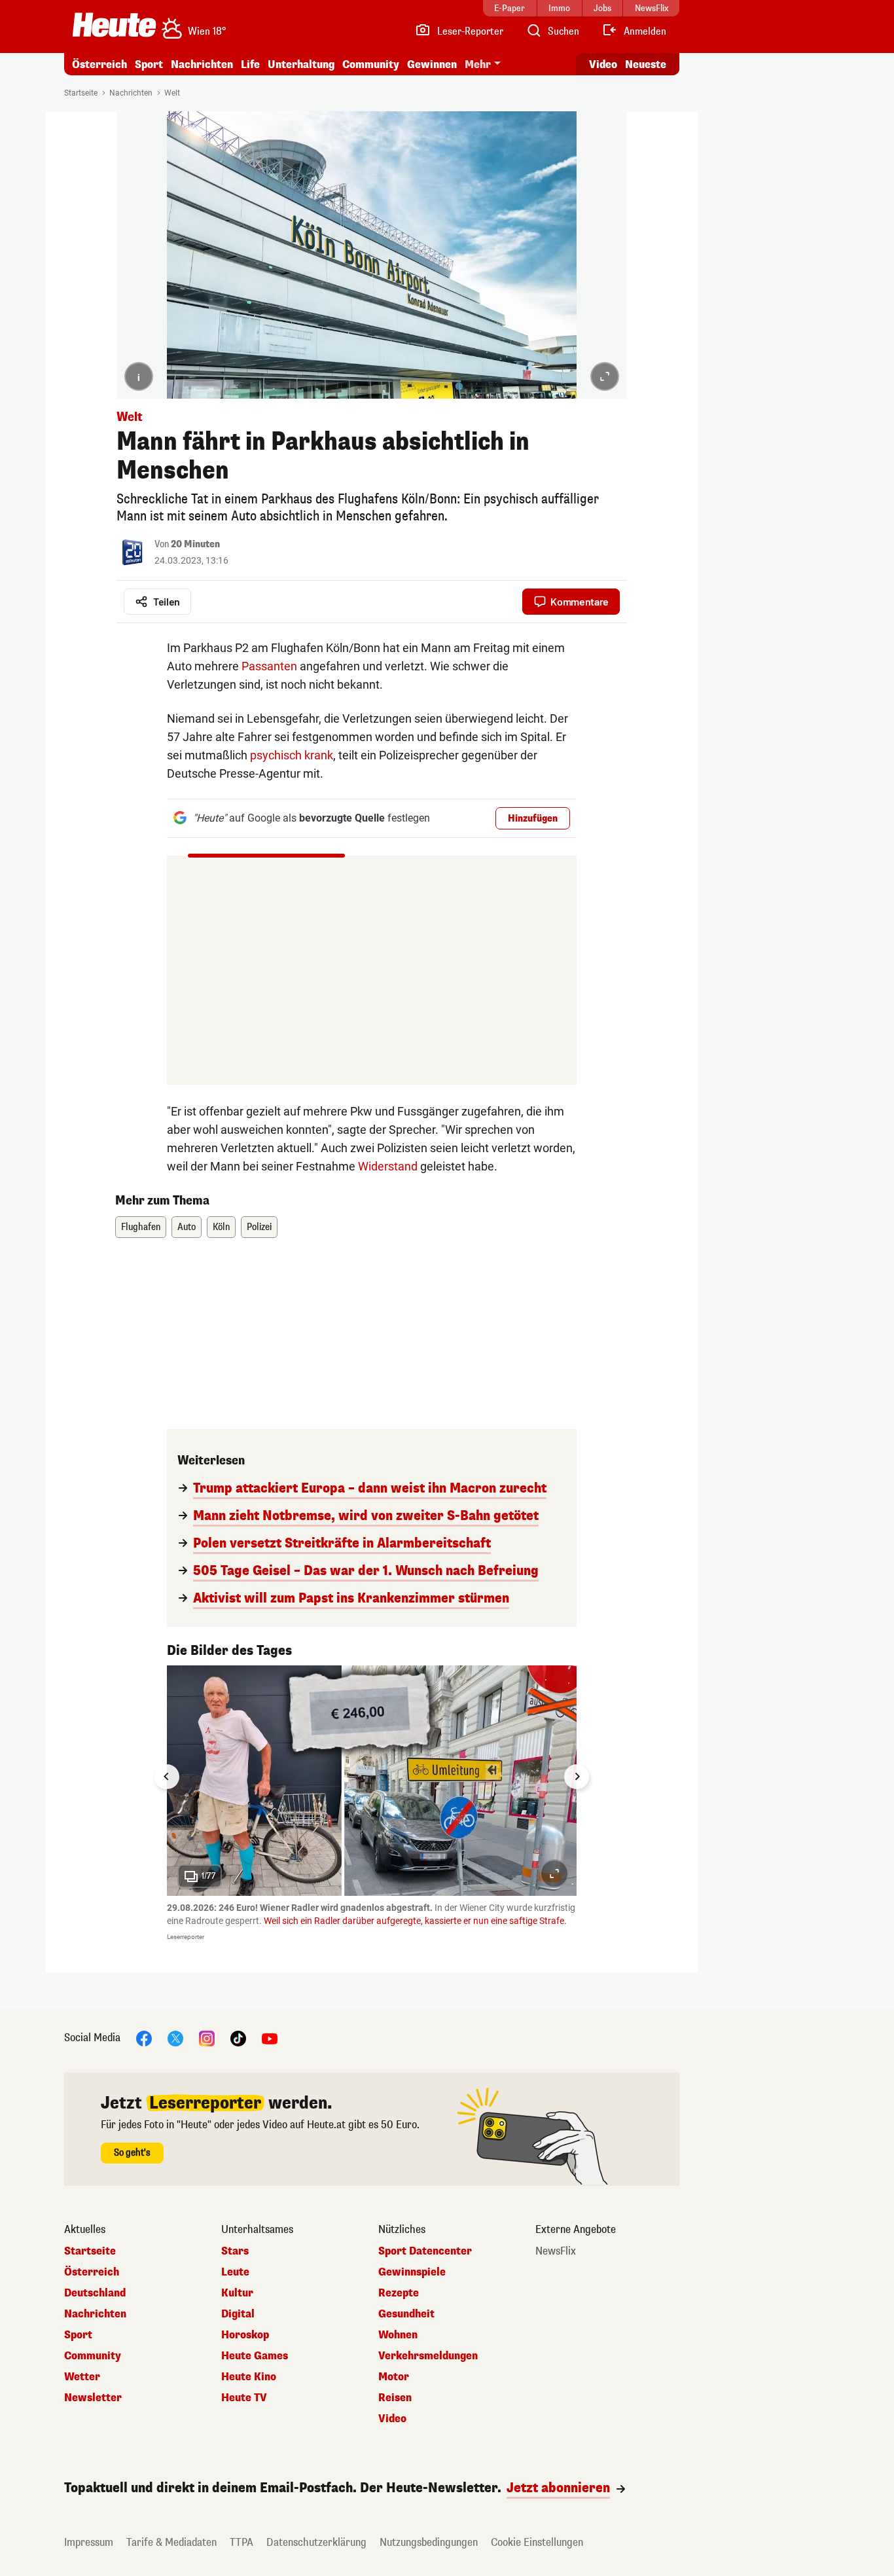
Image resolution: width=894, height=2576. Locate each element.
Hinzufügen (533, 819)
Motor (394, 2377)
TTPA (241, 2542)
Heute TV (244, 2398)
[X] (175, 2038)
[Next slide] (577, 1777)
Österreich (99, 64)
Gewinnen (432, 64)
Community (371, 64)
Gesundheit (406, 2314)
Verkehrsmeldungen (428, 2356)
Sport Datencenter (425, 2251)
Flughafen (141, 1227)
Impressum (89, 2542)
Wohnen (398, 2335)
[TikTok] (238, 2038)
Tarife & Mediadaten (171, 2542)
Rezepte (399, 2293)
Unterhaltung (301, 64)
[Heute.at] (114, 25)
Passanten (269, 666)
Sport (149, 64)
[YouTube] (270, 2038)
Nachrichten (131, 93)
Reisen (395, 2398)
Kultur (237, 2293)
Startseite (81, 93)
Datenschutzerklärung (316, 2542)
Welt (172, 93)
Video (603, 64)
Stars (235, 2251)
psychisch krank (292, 755)
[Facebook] (144, 2038)
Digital (238, 2314)
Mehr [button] (478, 64)
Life (250, 64)
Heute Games (255, 2356)
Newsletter (93, 2398)
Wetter (82, 2377)
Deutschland (95, 2293)
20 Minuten (195, 544)
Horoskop (245, 2335)
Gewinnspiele (412, 2272)
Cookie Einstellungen (537, 2542)
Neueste (646, 64)
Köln (221, 1227)
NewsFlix (556, 2251)
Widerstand (388, 1166)
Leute (235, 2272)
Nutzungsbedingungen (429, 2542)
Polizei (259, 1227)
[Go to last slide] (167, 1777)
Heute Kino (249, 2377)
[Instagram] (207, 2038)
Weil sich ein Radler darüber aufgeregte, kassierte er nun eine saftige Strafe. (415, 1921)
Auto (187, 1227)
